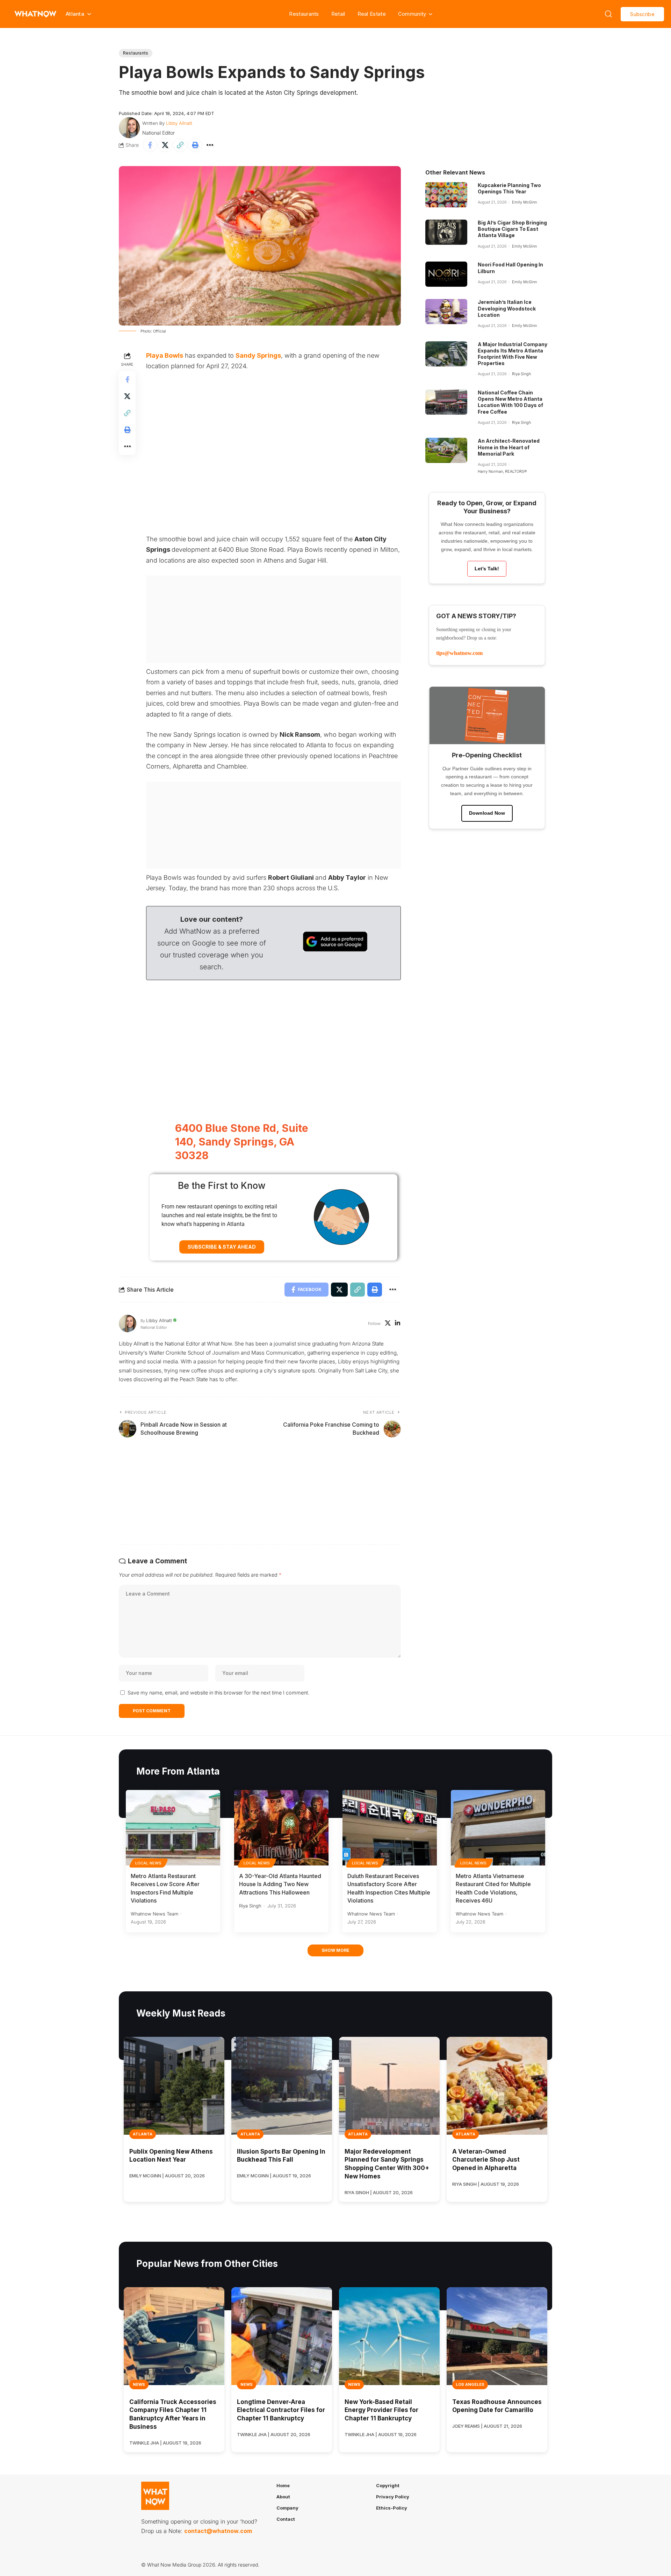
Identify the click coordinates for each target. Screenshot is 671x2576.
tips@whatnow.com (459, 653)
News (139, 2384)
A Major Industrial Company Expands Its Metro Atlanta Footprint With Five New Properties (513, 354)
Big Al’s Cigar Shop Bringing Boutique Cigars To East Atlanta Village (512, 229)
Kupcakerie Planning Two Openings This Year (509, 188)
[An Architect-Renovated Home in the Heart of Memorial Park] (446, 450)
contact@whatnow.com (218, 2531)
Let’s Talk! (487, 569)
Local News (149, 1863)
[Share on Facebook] (150, 145)
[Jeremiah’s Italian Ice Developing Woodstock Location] (446, 312)
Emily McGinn (524, 202)
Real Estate (372, 14)
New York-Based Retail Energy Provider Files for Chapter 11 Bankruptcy (381, 2410)
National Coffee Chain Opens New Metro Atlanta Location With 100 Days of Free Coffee (510, 402)
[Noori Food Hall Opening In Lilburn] (446, 274)
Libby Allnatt (179, 123)
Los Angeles (470, 2384)
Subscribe (642, 14)
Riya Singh (521, 374)
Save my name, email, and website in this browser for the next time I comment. (218, 1693)
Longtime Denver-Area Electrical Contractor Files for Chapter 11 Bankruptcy (281, 2410)
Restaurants (304, 14)
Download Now (487, 813)
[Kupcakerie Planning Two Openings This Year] (446, 195)
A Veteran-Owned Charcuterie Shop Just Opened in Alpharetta (486, 2160)
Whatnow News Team (154, 1914)
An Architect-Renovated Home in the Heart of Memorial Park (509, 447)
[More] (210, 145)
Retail (338, 14)
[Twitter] (388, 1324)
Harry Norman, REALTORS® (502, 471)
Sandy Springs (258, 355)
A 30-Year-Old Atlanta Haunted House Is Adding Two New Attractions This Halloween (280, 1884)
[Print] (195, 145)
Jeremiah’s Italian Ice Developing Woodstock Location (507, 308)
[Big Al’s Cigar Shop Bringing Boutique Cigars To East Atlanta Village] (446, 232)
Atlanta (143, 2134)
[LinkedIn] (398, 1324)
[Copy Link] (180, 145)
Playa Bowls (165, 355)
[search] (608, 14)
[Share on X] (165, 145)
